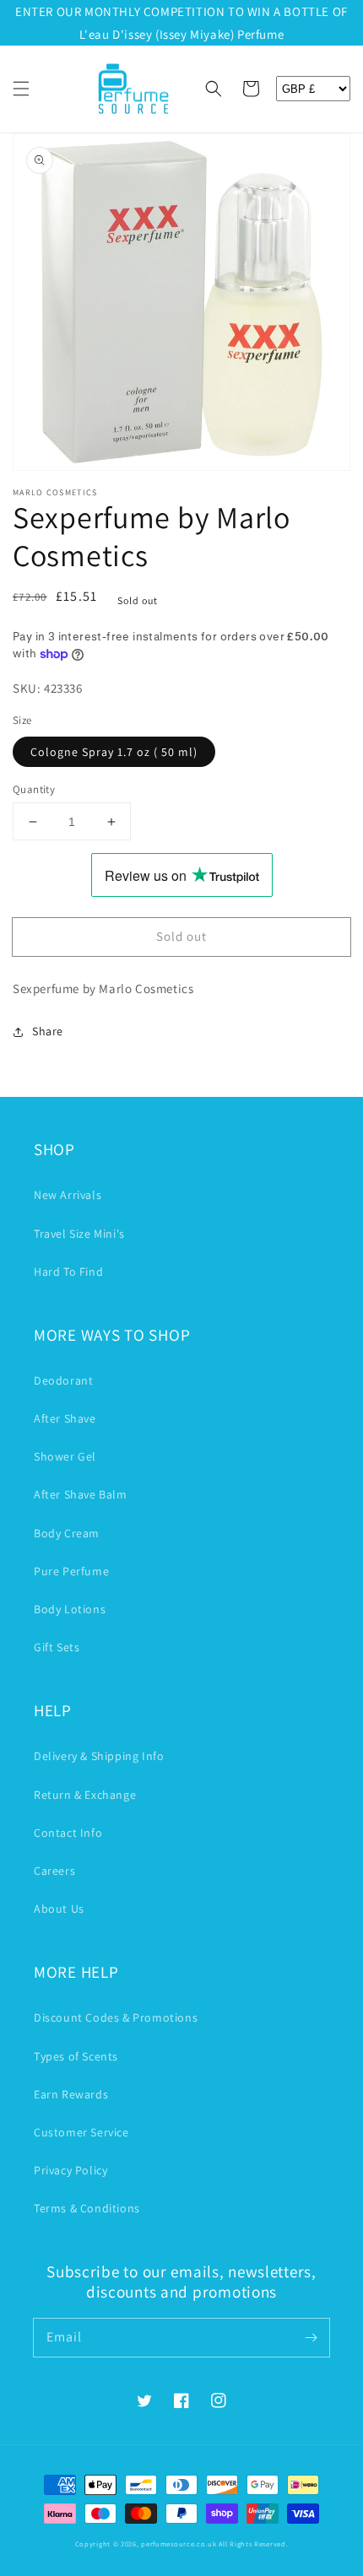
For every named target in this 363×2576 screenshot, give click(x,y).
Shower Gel (65, 1456)
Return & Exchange (85, 1795)
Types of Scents (76, 2056)
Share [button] (48, 1031)
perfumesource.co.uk (179, 2544)
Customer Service (81, 2132)
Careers (54, 1871)
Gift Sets (57, 1647)
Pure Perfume (71, 1571)
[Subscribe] (311, 2337)
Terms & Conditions (87, 2208)
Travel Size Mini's (79, 1234)
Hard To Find (68, 1272)
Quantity (34, 789)
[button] (21, 89)
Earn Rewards (71, 2094)
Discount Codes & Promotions (116, 2017)
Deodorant (63, 1380)
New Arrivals (68, 1195)
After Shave (65, 1418)
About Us (59, 1909)
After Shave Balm (81, 1494)
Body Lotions (70, 1609)
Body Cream (67, 1533)
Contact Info (68, 1833)
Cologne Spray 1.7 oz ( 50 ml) (114, 752)
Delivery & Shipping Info (99, 1756)
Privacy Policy (70, 2170)
